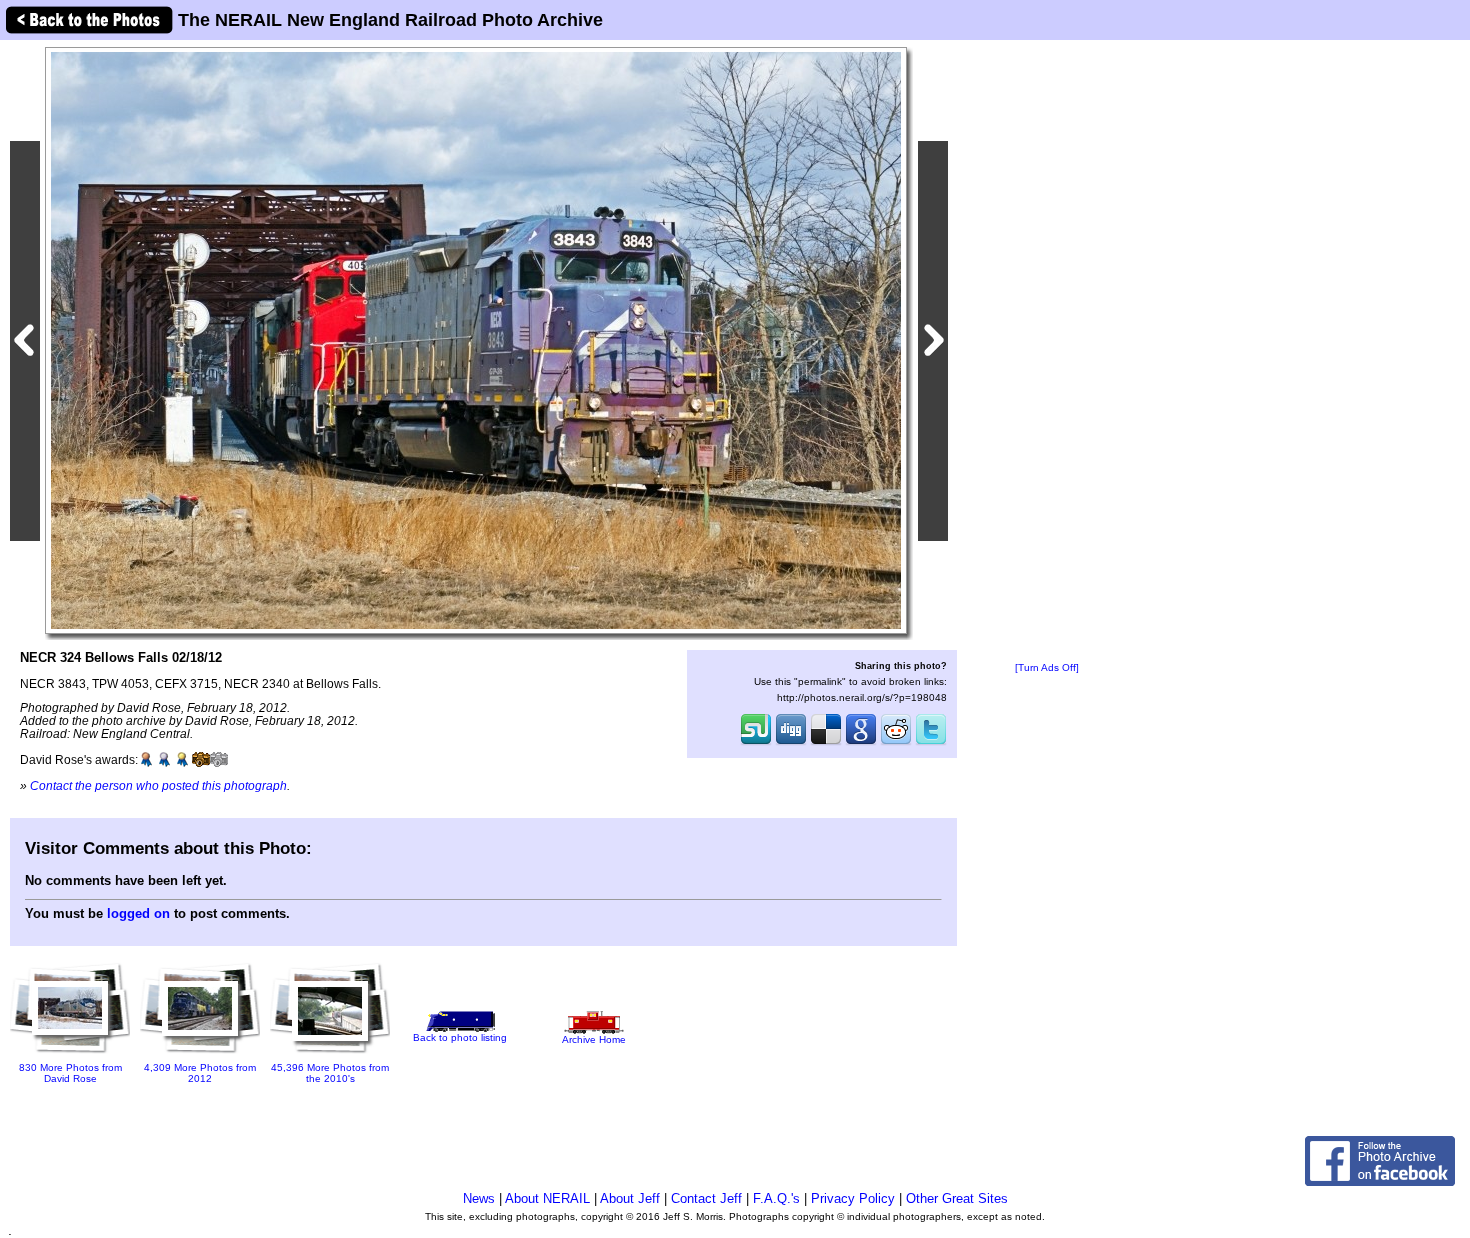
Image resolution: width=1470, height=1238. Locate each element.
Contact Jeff (706, 1198)
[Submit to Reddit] (896, 743)
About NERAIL (547, 1198)
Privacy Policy (853, 1198)
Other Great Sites (957, 1198)
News (479, 1198)
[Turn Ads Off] (1047, 667)
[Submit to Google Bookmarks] (861, 743)
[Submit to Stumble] (756, 743)
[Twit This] (931, 743)
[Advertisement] (1047, 352)
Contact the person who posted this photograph (158, 785)
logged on (138, 913)
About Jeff (630, 1198)
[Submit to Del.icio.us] (826, 743)
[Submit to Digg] (791, 743)
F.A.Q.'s (776, 1198)
